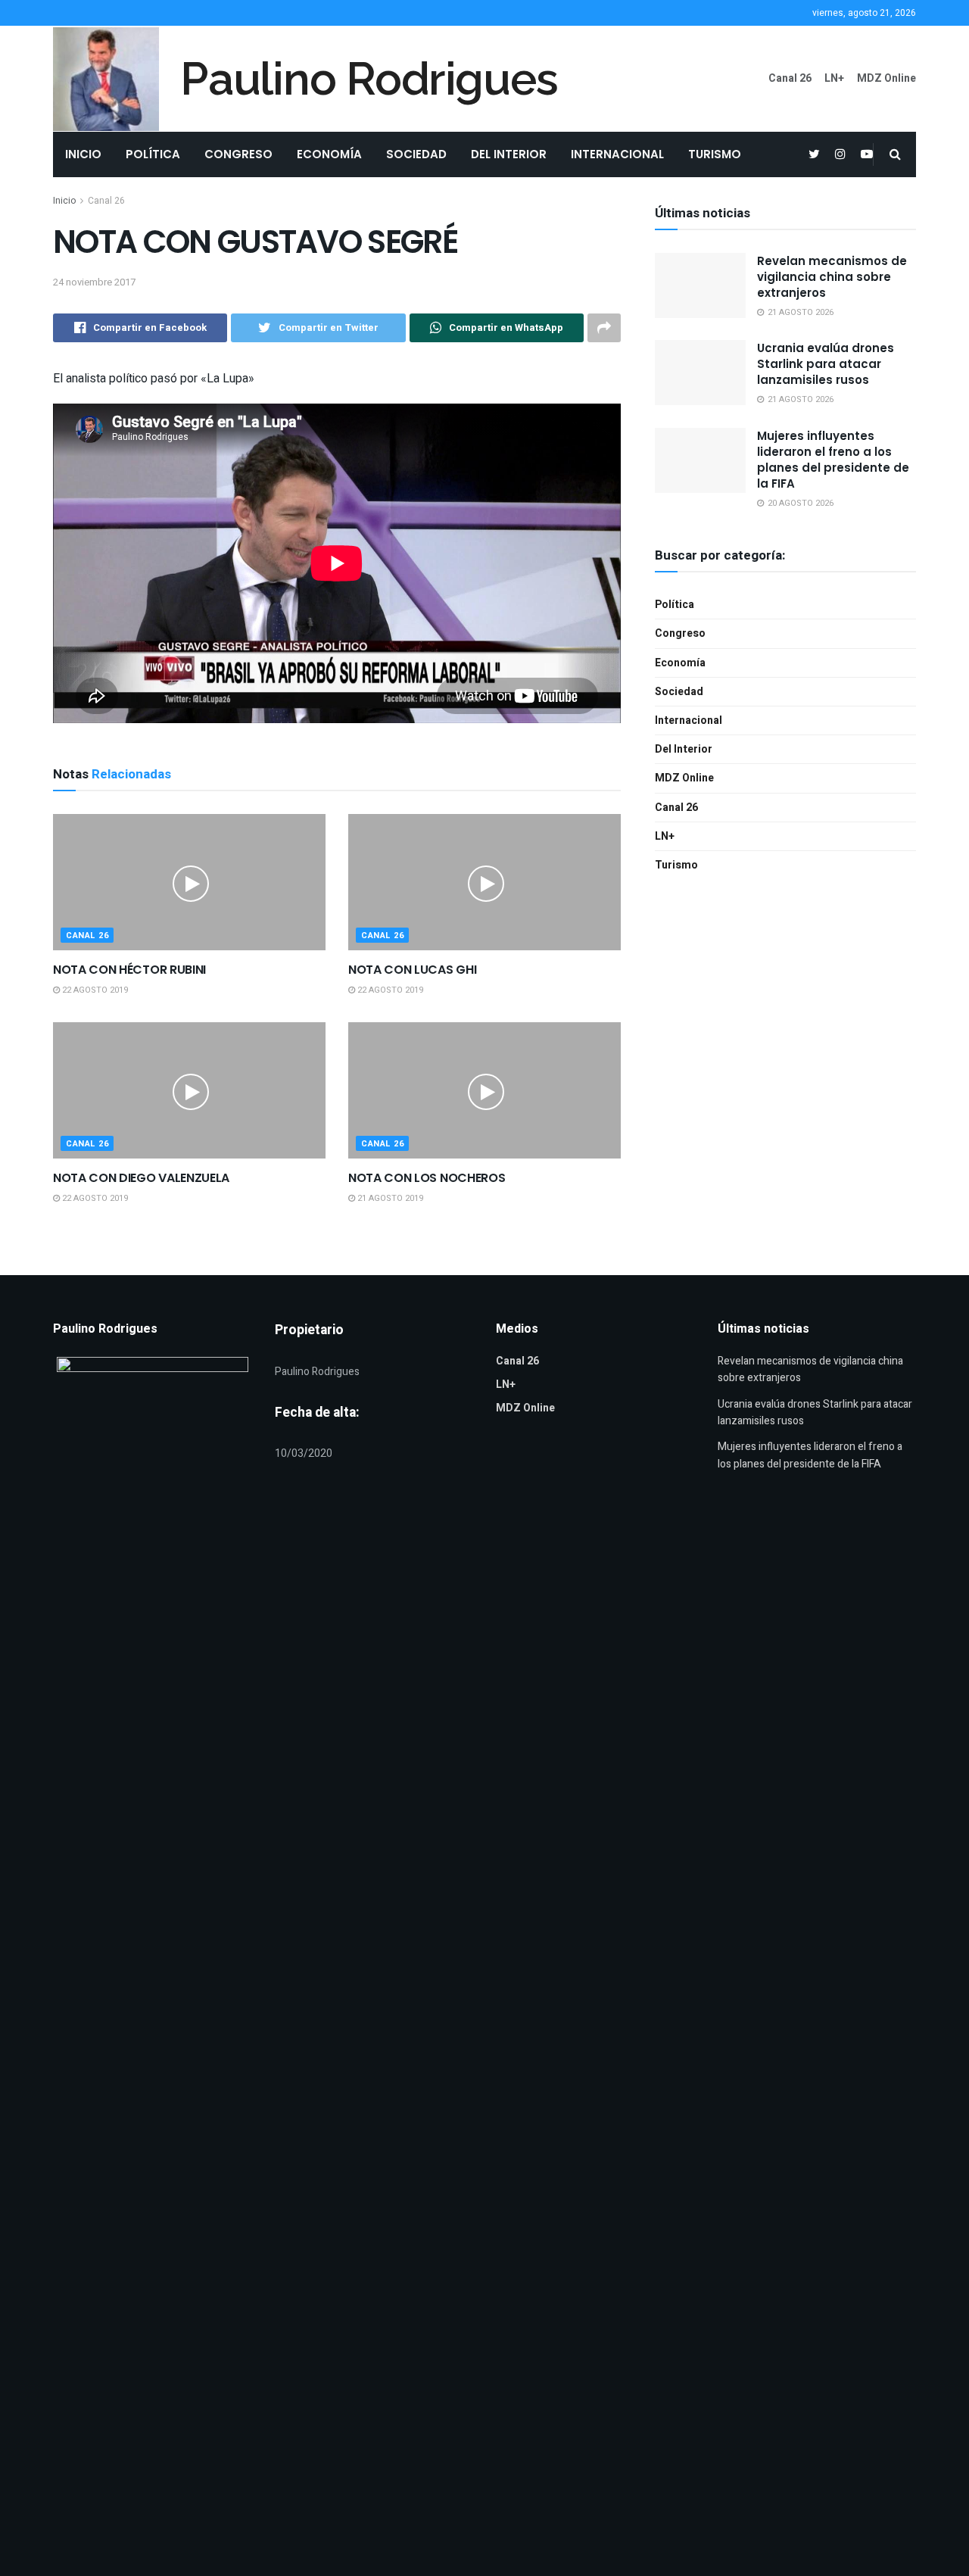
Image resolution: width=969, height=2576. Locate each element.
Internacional (617, 154)
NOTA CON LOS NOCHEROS (427, 1178)
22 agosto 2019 (94, 990)
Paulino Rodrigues (369, 79)
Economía (329, 154)
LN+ (834, 78)
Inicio (83, 154)
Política (153, 154)
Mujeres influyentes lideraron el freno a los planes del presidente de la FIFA (833, 460)
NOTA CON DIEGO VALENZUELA (141, 1178)
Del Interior (509, 154)
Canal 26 (790, 78)
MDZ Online (886, 78)
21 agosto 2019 (389, 1198)
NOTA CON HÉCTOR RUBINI (129, 970)
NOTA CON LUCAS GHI (412, 970)
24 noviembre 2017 (94, 282)
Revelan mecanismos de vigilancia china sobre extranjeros (832, 277)
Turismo (715, 154)
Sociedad (416, 154)
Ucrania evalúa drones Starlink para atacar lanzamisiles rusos (826, 364)
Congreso (238, 154)
